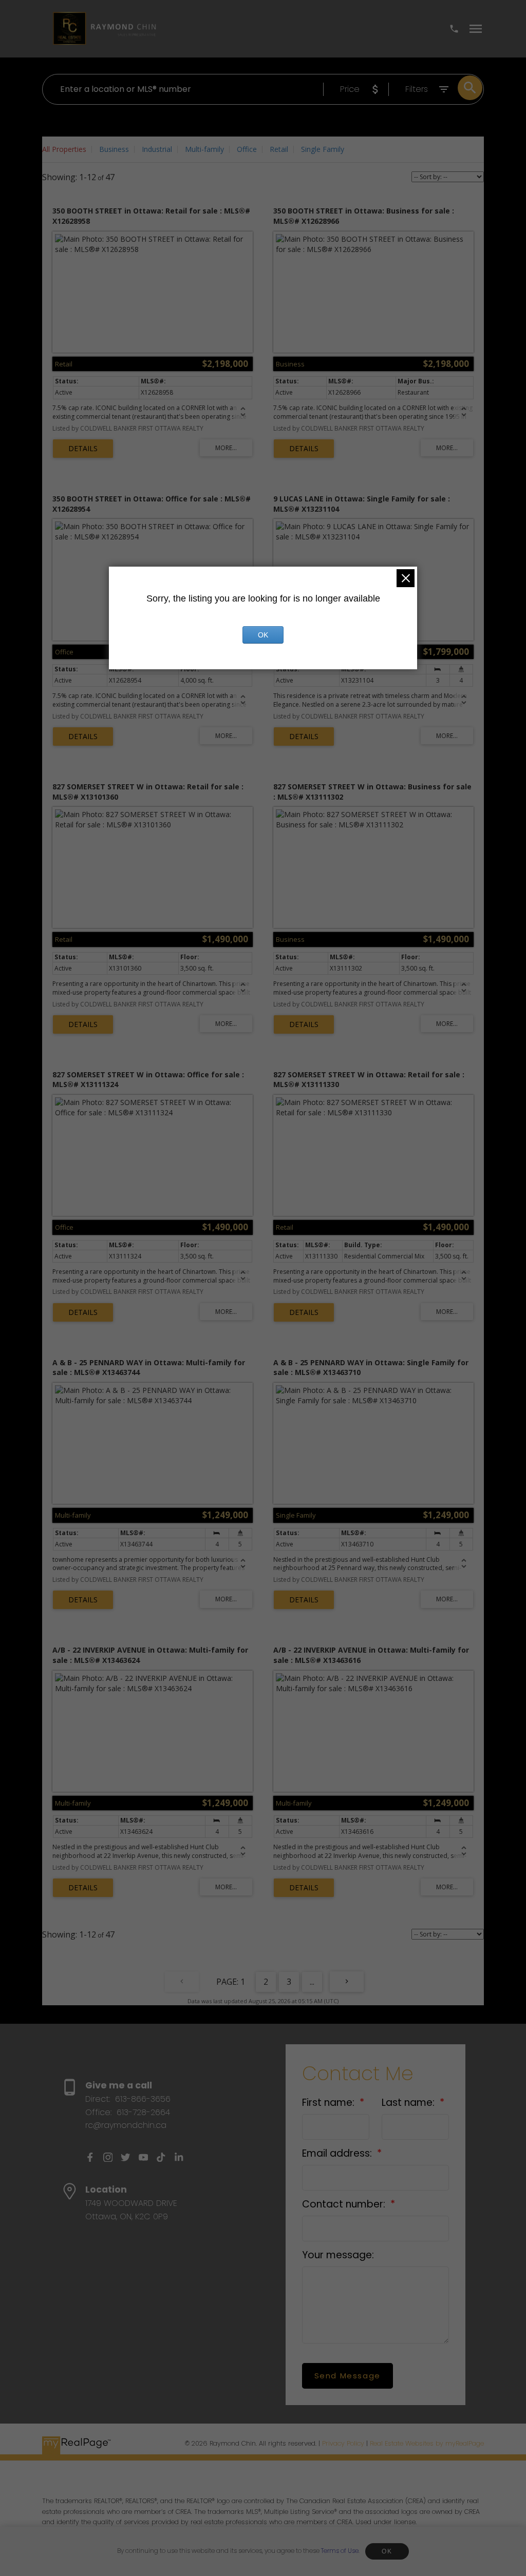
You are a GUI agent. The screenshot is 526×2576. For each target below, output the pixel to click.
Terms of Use (340, 2551)
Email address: (338, 2153)
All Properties (64, 149)
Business (114, 149)
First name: (330, 2103)
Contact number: (345, 2204)
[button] (90, 2157)
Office (247, 149)
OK (387, 2551)
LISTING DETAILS (83, 449)
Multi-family (204, 149)
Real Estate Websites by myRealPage (427, 2443)
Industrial (157, 149)
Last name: (409, 2103)
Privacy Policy (343, 2443)
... (312, 1982)
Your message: (338, 2255)
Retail (279, 149)
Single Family (323, 149)
